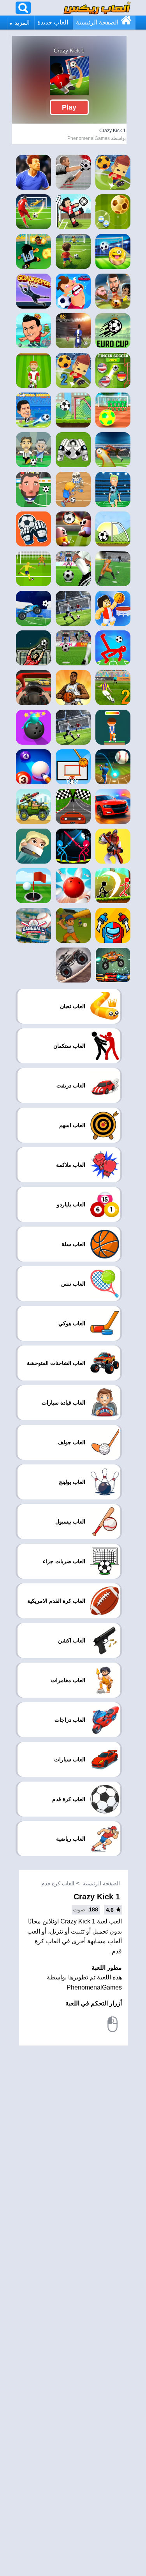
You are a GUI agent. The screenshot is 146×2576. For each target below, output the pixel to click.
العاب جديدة (53, 22)
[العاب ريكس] (97, 8)
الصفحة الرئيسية (97, 22)
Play (69, 107)
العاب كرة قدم (58, 1883)
